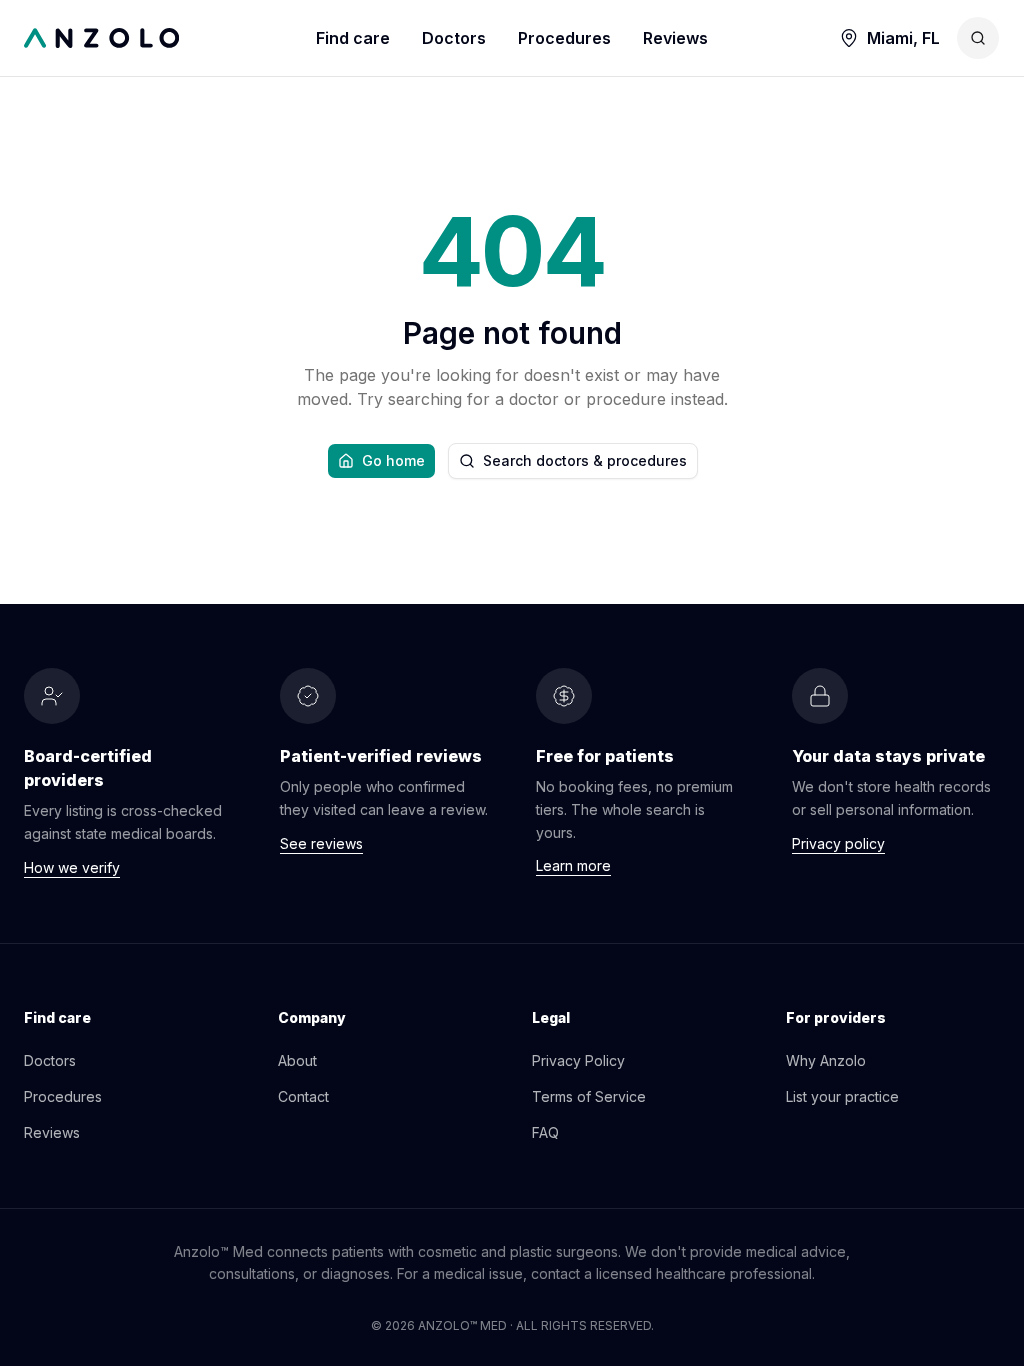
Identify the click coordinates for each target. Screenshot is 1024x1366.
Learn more (573, 865)
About (297, 1060)
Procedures (564, 38)
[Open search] (978, 38)
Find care (353, 38)
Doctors (454, 38)
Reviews (675, 38)
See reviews (321, 843)
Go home (393, 460)
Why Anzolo (826, 1060)
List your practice (842, 1096)
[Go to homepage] (170, 38)
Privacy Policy (578, 1060)
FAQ (545, 1132)
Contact (303, 1096)
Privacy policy (838, 843)
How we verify (72, 867)
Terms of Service (589, 1096)
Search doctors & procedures (585, 460)
